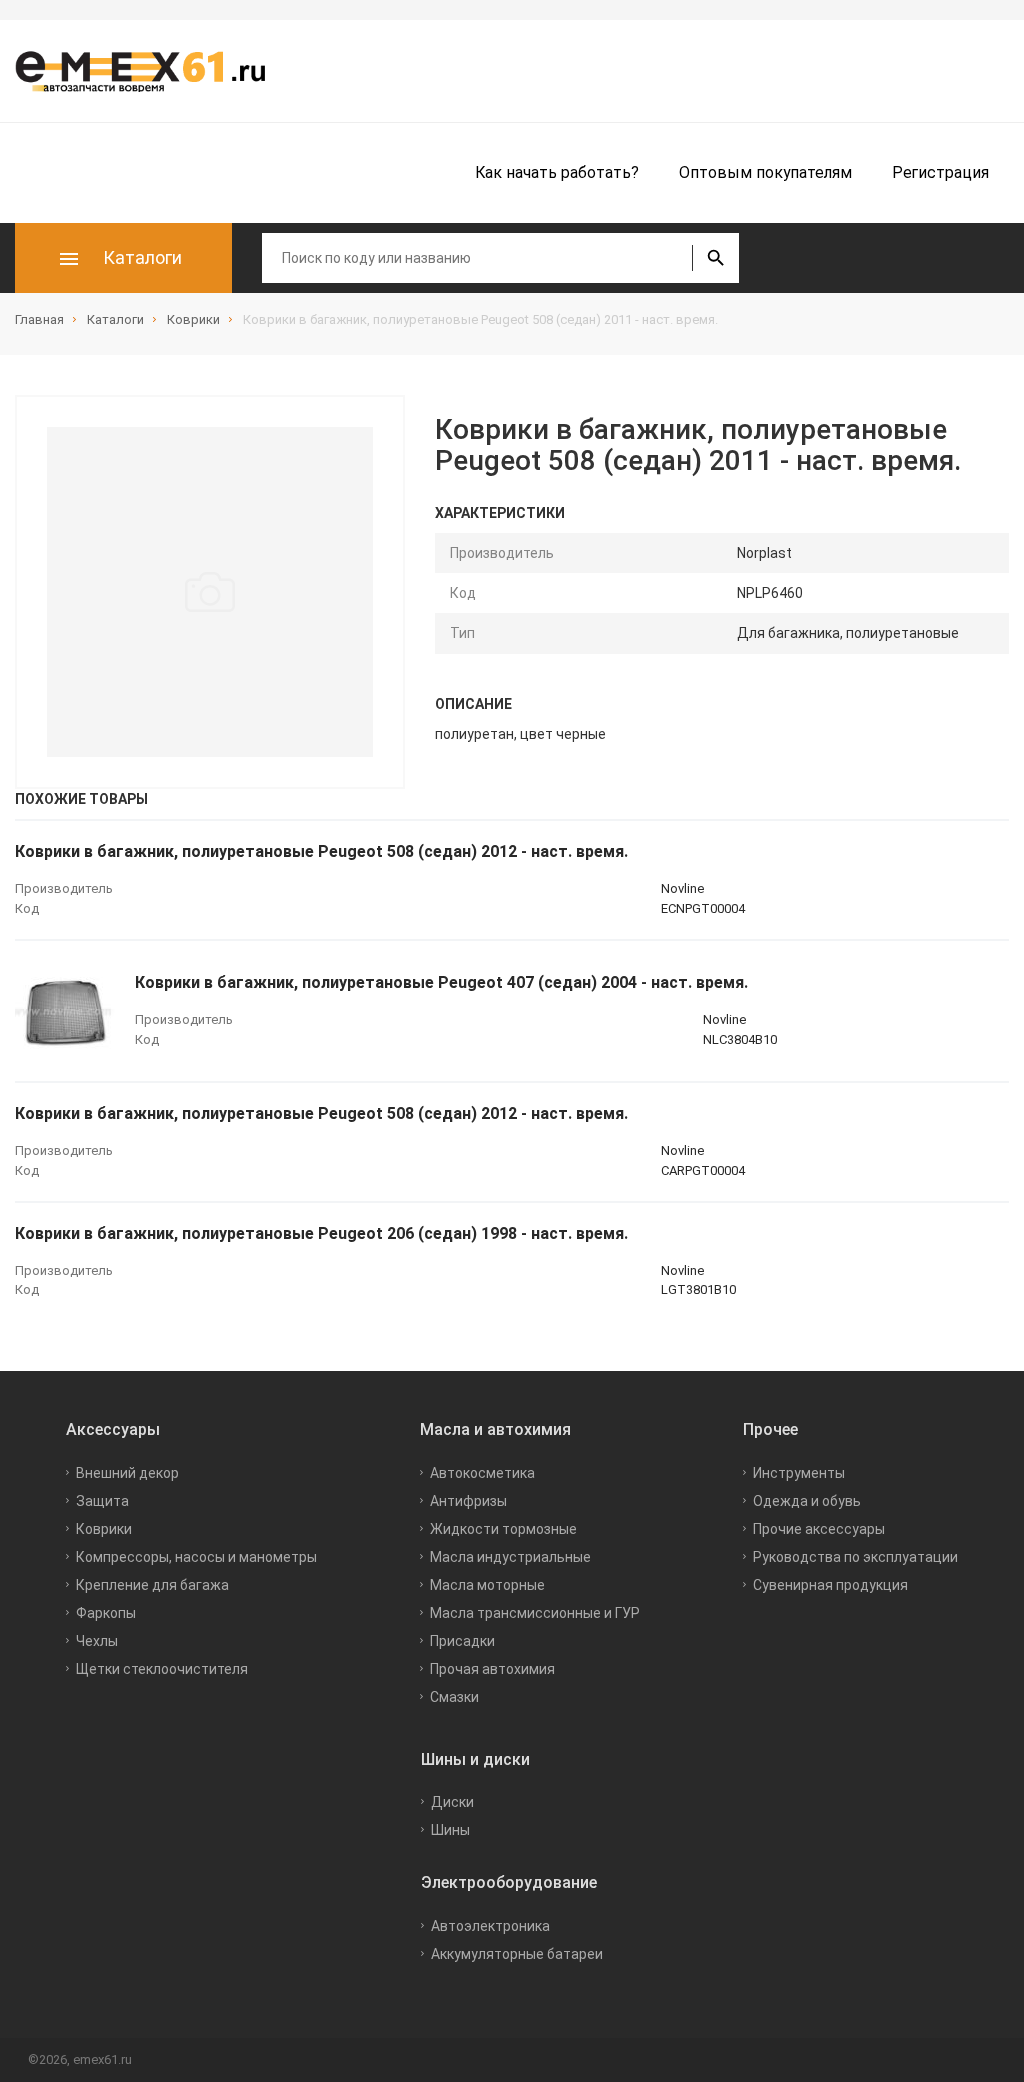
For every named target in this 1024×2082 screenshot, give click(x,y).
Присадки (462, 1641)
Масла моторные (487, 1585)
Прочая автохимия (492, 1669)
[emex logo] (150, 71)
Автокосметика (482, 1473)
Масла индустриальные (510, 1557)
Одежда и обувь (807, 1501)
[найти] (715, 258)
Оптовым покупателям (765, 172)
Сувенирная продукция (830, 1585)
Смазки (454, 1697)
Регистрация (940, 172)
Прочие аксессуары (819, 1529)
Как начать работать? (557, 172)
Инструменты (799, 1473)
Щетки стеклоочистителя (162, 1669)
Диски (452, 1802)
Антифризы (468, 1501)
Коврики (104, 1529)
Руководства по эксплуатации (855, 1557)
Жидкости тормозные (503, 1529)
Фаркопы (106, 1613)
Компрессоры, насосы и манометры (196, 1557)
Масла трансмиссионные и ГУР (535, 1613)
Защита (102, 1501)
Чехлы (97, 1641)
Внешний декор (127, 1473)
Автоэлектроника (490, 1926)
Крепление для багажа (152, 1585)
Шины (450, 1830)
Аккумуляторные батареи (517, 1954)
